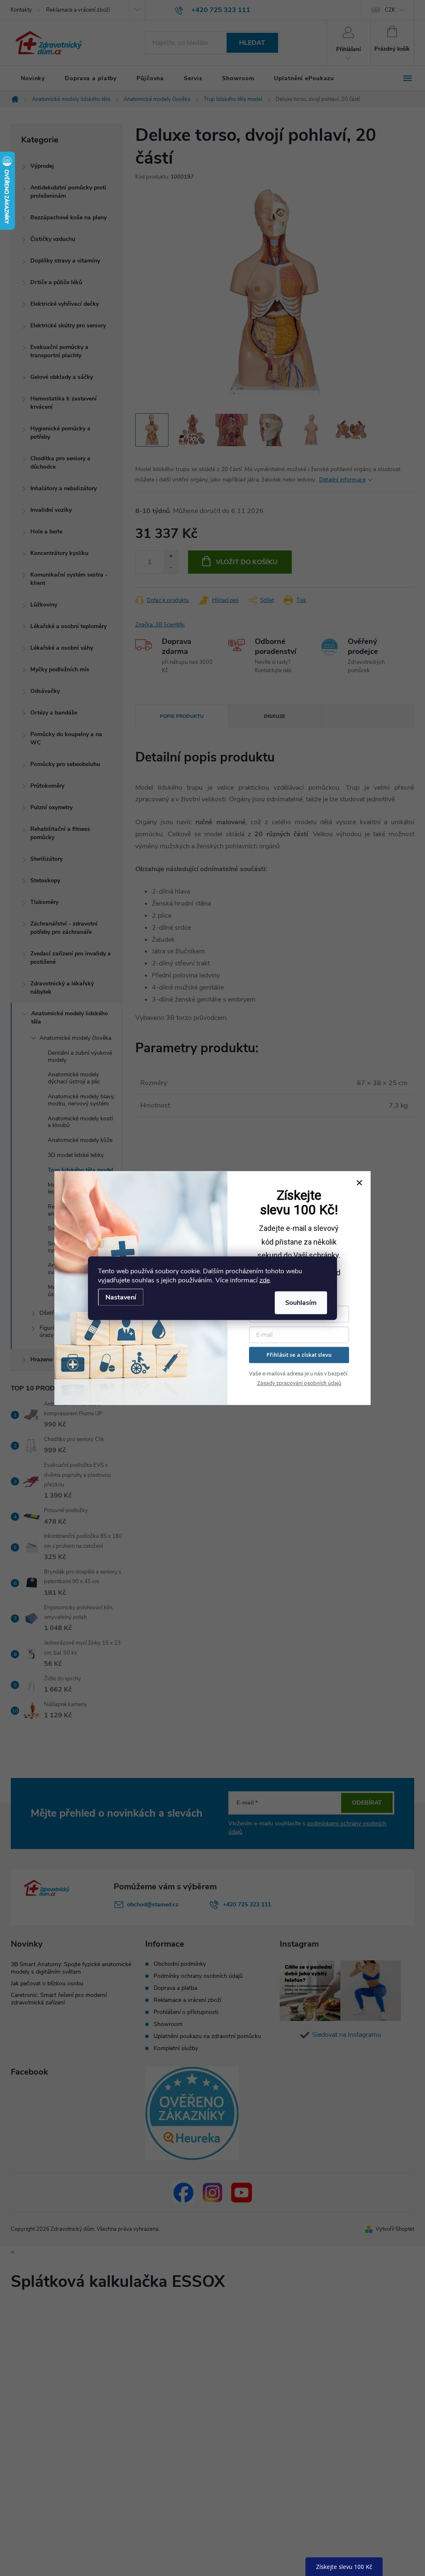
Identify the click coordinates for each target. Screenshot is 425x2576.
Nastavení (121, 1297)
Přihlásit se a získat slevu (299, 1355)
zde (265, 1280)
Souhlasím (301, 1302)
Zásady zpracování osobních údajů (299, 1383)
